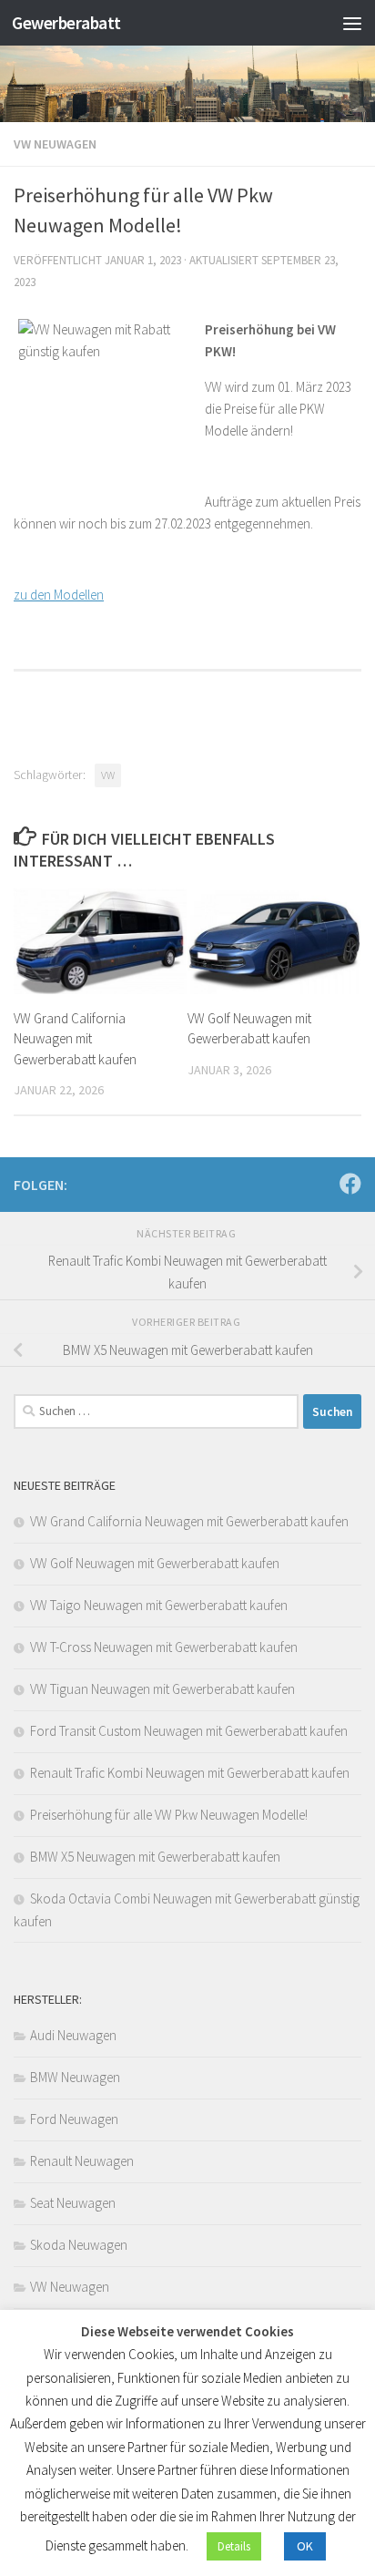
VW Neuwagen (55, 144)
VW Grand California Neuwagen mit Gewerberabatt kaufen (75, 1039)
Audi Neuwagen (73, 2035)
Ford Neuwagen (74, 2119)
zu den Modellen (59, 595)
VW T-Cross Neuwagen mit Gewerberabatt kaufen (164, 1647)
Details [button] (234, 2546)
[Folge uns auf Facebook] (350, 1184)
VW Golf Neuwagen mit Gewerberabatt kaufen (155, 1563)
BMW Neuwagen (75, 2077)
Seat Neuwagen (73, 2203)
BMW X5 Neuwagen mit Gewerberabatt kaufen (155, 1857)
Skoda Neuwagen (79, 2245)
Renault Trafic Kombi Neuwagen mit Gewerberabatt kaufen (190, 1773)
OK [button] (305, 2546)
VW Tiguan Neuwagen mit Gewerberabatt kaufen (162, 1689)
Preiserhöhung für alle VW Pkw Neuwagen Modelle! (169, 1815)
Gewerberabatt (66, 23)
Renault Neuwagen (82, 2161)
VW (108, 775)
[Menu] (352, 23)
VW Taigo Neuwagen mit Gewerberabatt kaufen (159, 1605)
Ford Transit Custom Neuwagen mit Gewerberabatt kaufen (189, 1731)
